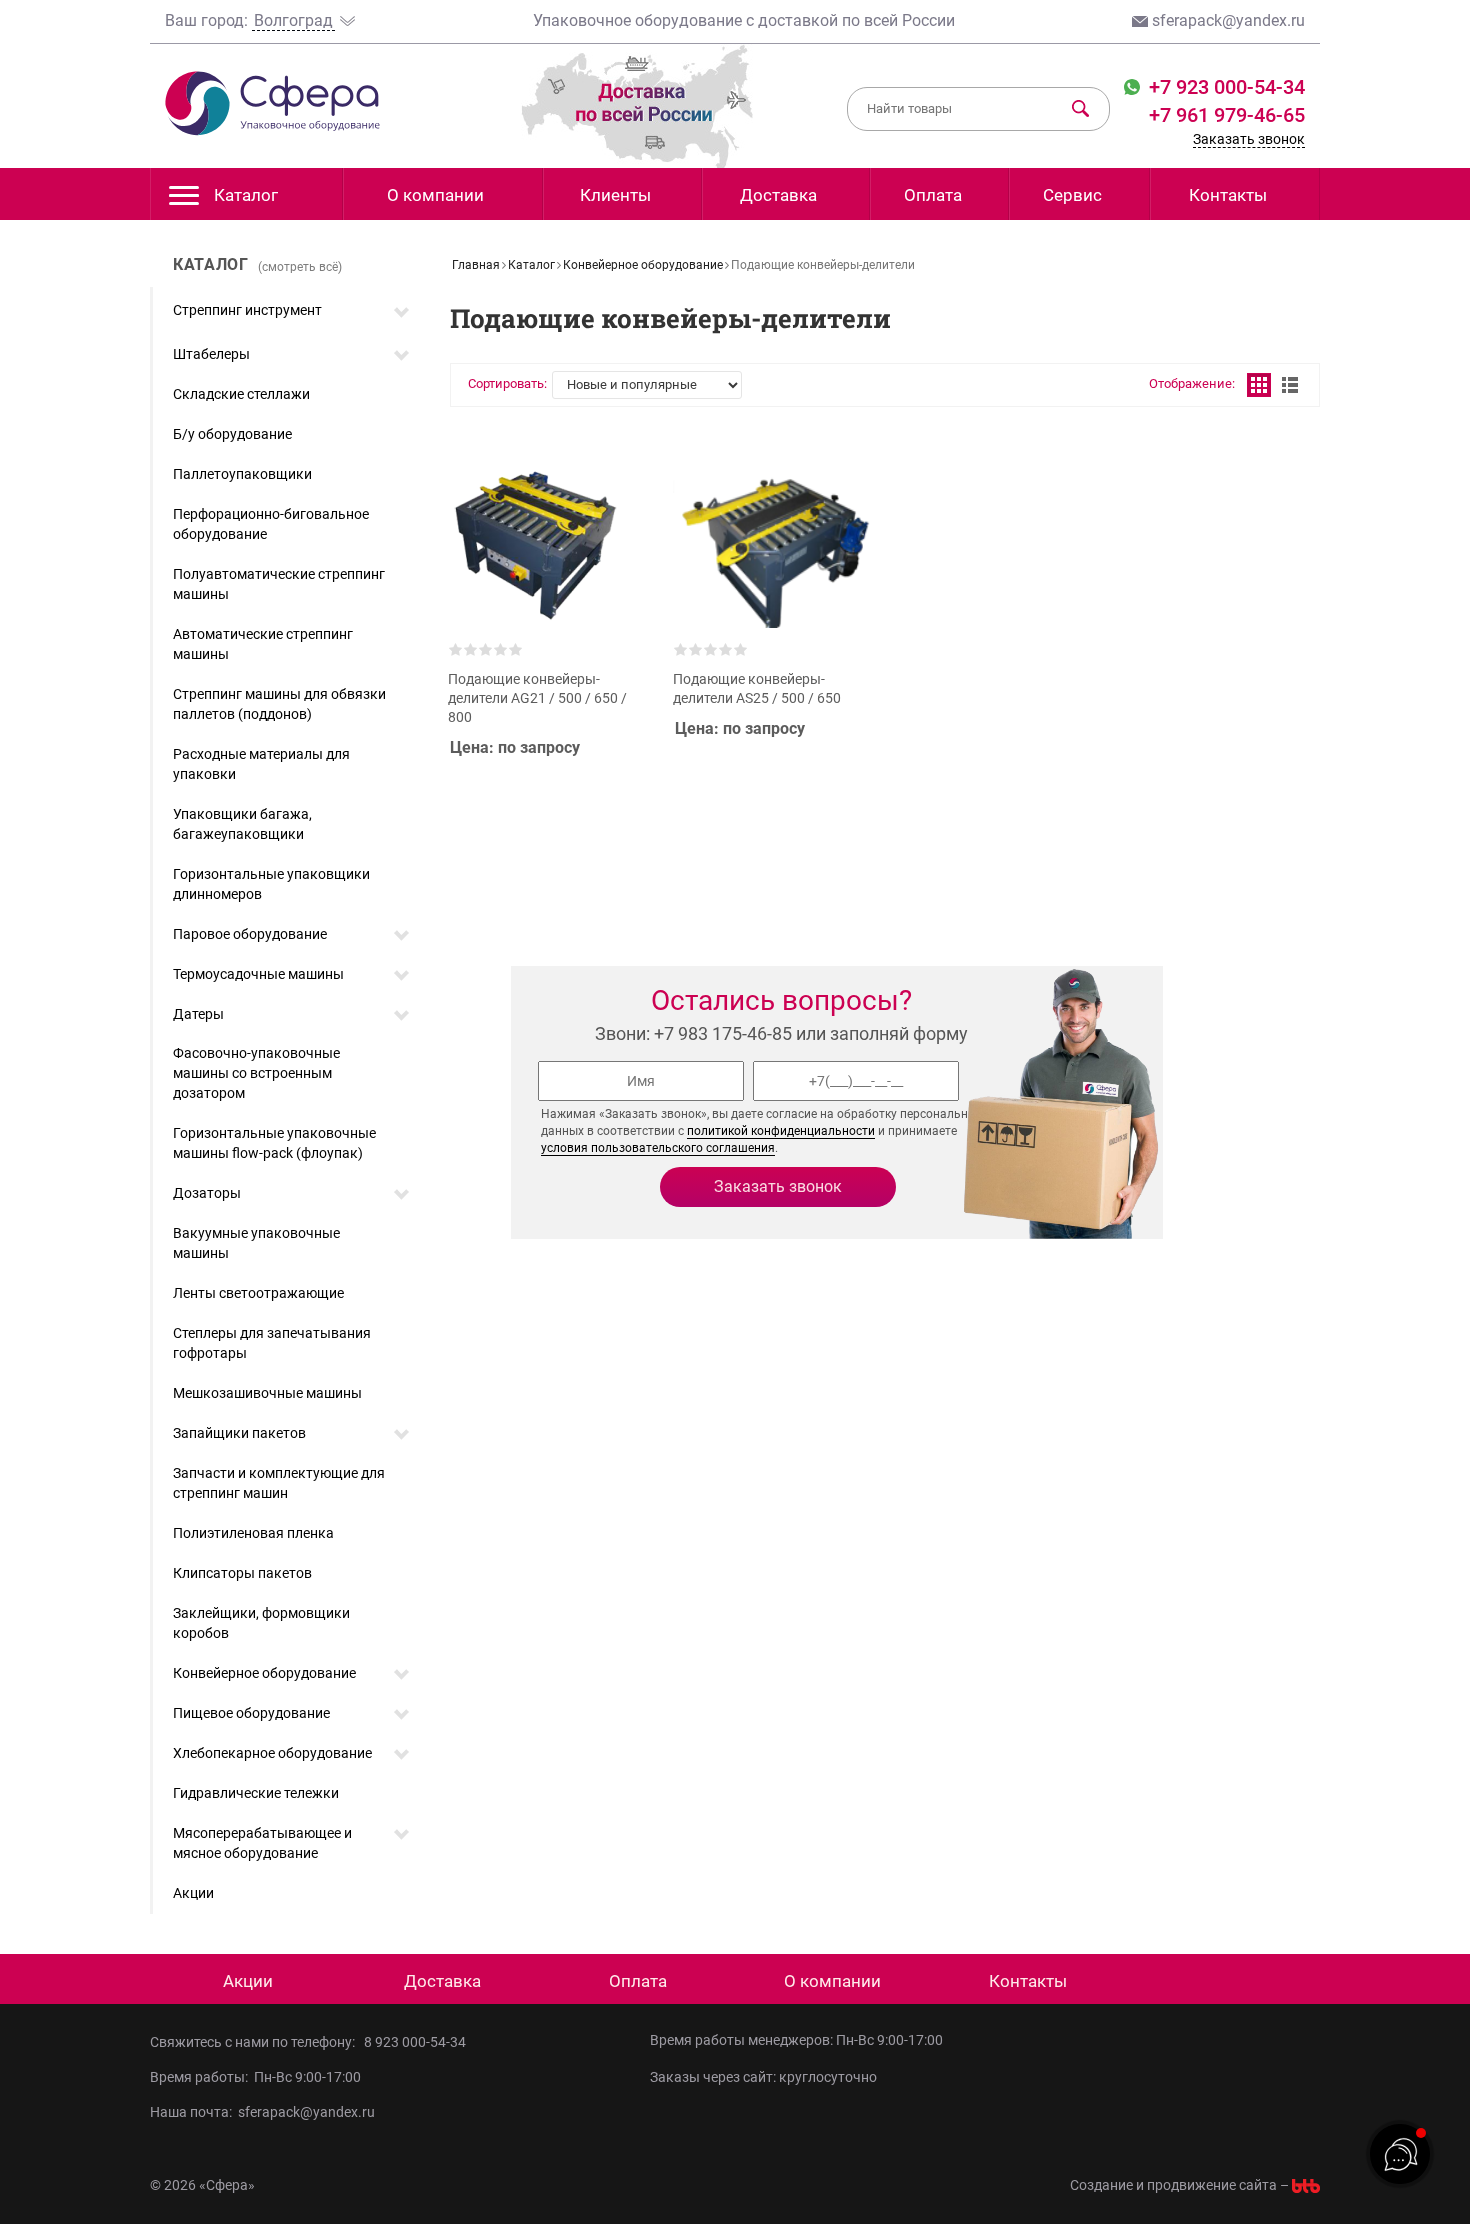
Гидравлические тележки (256, 1793)
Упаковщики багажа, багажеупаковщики (242, 824)
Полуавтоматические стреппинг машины (279, 584)
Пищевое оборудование (251, 1713)
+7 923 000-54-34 (1224, 87)
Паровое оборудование (250, 934)
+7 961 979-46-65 (1227, 115)
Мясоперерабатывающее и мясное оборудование (262, 1843)
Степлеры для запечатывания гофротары (272, 1343)
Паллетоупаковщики (242, 474)
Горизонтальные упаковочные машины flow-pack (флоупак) (274, 1143)
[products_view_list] (1290, 385)
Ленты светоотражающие (258, 1293)
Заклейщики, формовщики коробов (261, 1623)
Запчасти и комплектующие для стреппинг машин (279, 1483)
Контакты (1228, 195)
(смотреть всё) (300, 267)
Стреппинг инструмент (247, 310)
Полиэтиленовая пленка (253, 1533)
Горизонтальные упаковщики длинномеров (271, 884)
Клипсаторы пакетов (242, 1573)
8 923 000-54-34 (415, 2042)
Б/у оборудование (232, 434)
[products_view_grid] (1259, 385)
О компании (435, 195)
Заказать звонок (1249, 139)
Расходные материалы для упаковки (261, 764)
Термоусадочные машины (258, 974)
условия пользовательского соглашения (658, 1148)
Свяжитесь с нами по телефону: (255, 2042)
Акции (193, 1893)
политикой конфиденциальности (781, 1131)
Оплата (933, 195)
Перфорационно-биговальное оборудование (271, 524)
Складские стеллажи (241, 394)
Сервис (1072, 195)
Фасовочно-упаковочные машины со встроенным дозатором (256, 1073)
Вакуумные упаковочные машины (256, 1243)
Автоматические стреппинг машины (263, 644)
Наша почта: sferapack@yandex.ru (262, 2112)
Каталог (246, 195)
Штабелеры (211, 354)
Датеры (198, 1014)
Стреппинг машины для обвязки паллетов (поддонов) (279, 704)
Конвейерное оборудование (264, 1673)
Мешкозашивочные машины (267, 1393)
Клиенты (615, 195)
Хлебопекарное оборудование (272, 1753)
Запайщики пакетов (239, 1433)
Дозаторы (207, 1193)
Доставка (778, 195)
